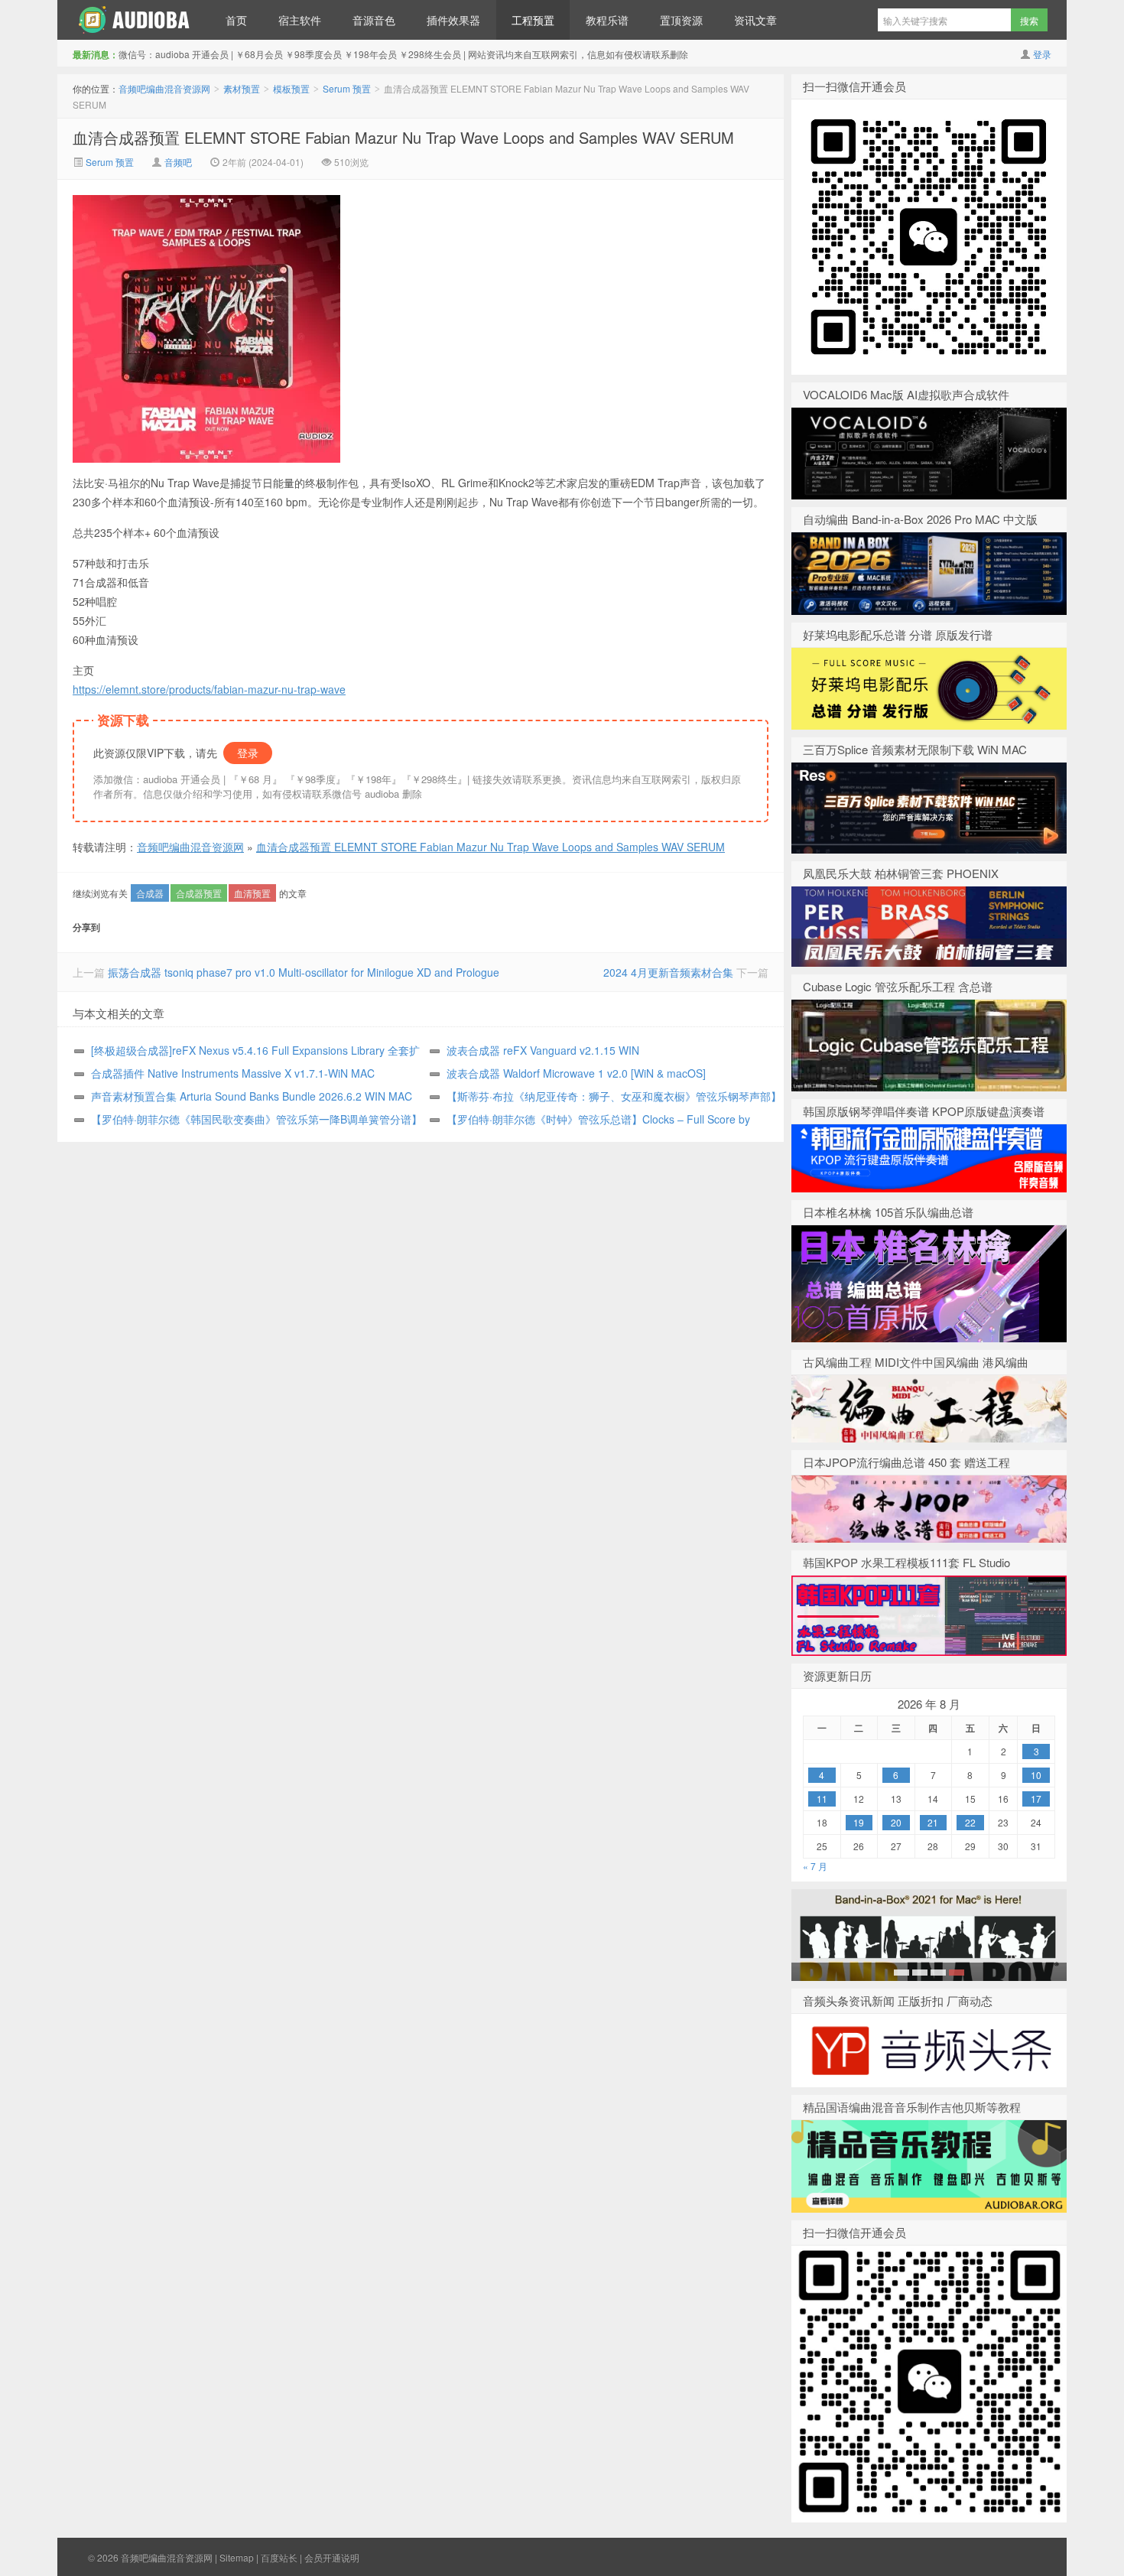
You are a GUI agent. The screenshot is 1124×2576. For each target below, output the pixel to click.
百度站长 (279, 2557)
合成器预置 (199, 893)
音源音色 (374, 20)
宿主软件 (300, 20)
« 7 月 (815, 1866)
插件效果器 (453, 20)
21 (933, 1822)
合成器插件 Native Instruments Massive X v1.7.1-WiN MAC (233, 1073)
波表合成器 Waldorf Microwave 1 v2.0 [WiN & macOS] (576, 1073)
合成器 (150, 893)
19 (859, 1822)
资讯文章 (755, 20)
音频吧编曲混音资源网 (134, 20)
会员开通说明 (332, 2557)
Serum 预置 (347, 88)
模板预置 (291, 88)
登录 (1042, 54)
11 (822, 1799)
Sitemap (237, 2557)
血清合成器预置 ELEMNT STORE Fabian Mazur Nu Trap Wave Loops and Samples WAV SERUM (403, 137)
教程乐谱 (607, 20)
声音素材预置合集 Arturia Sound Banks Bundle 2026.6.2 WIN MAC (252, 1096)
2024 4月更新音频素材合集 (668, 972)
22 (970, 1822)
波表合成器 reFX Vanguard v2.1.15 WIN (543, 1050)
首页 (236, 20)
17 (1036, 1799)
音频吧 (178, 162)
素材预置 (242, 88)
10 (1036, 1775)
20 (896, 1822)
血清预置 (252, 893)
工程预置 (533, 20)
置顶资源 (681, 20)
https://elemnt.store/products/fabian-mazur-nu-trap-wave (209, 689)
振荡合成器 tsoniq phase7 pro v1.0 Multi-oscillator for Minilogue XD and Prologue (304, 972)
